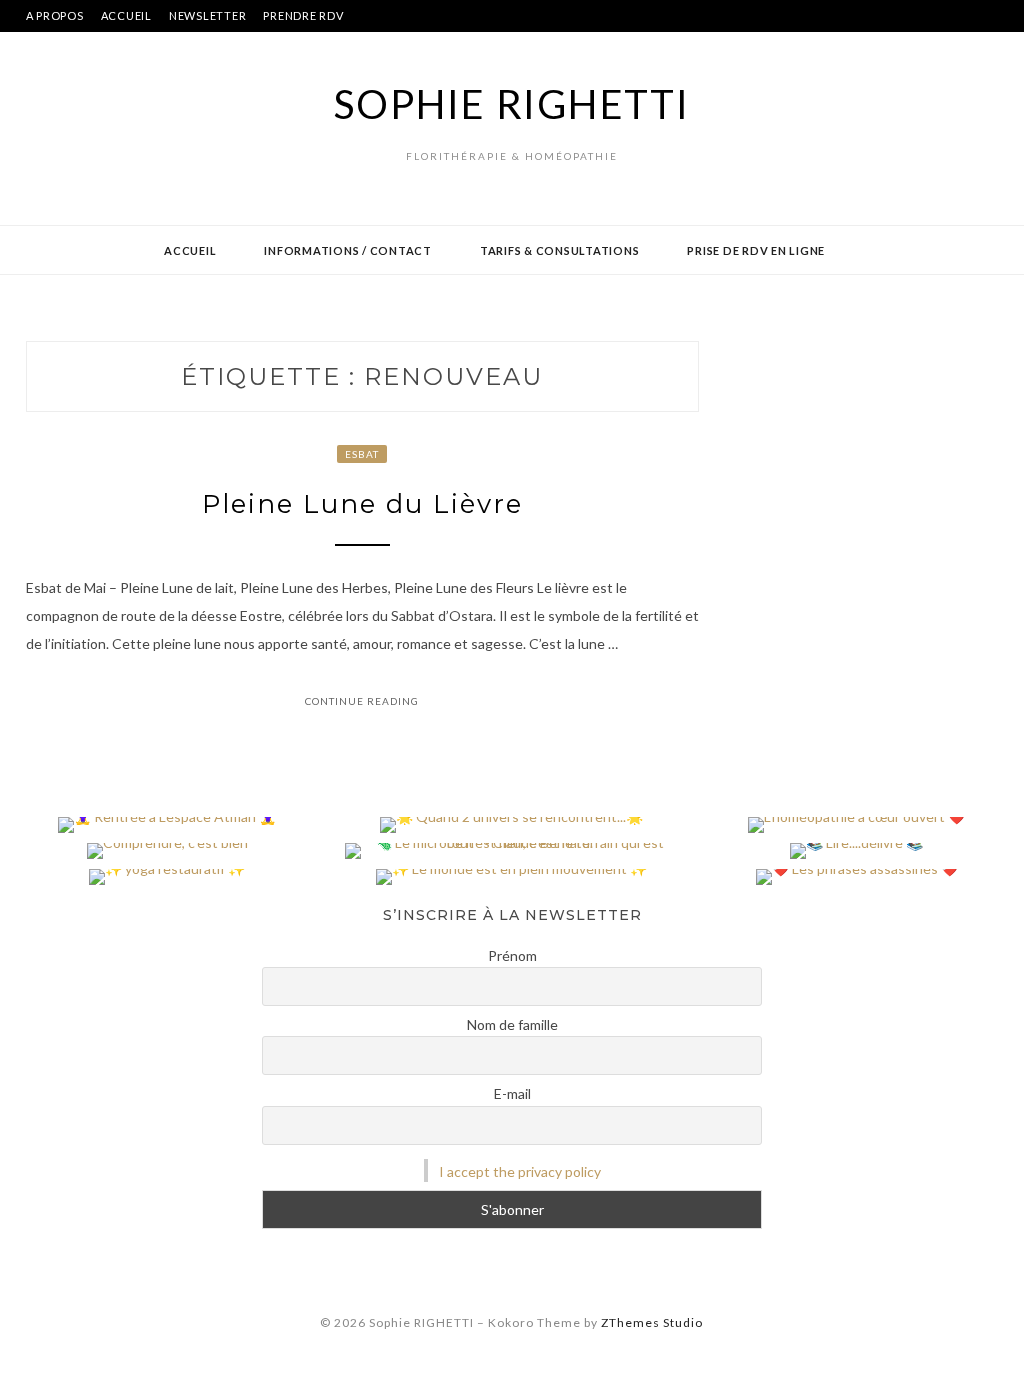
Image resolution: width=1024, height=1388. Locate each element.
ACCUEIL (126, 15)
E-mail (512, 1093)
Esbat (362, 454)
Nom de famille (512, 1024)
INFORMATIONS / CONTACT (348, 250)
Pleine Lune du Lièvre (362, 504)
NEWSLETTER (208, 15)
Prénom (512, 955)
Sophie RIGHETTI (511, 104)
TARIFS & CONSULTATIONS (560, 250)
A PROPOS (55, 15)
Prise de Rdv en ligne (756, 250)
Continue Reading (362, 701)
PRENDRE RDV (303, 15)
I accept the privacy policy (520, 1171)
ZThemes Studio (652, 1322)
